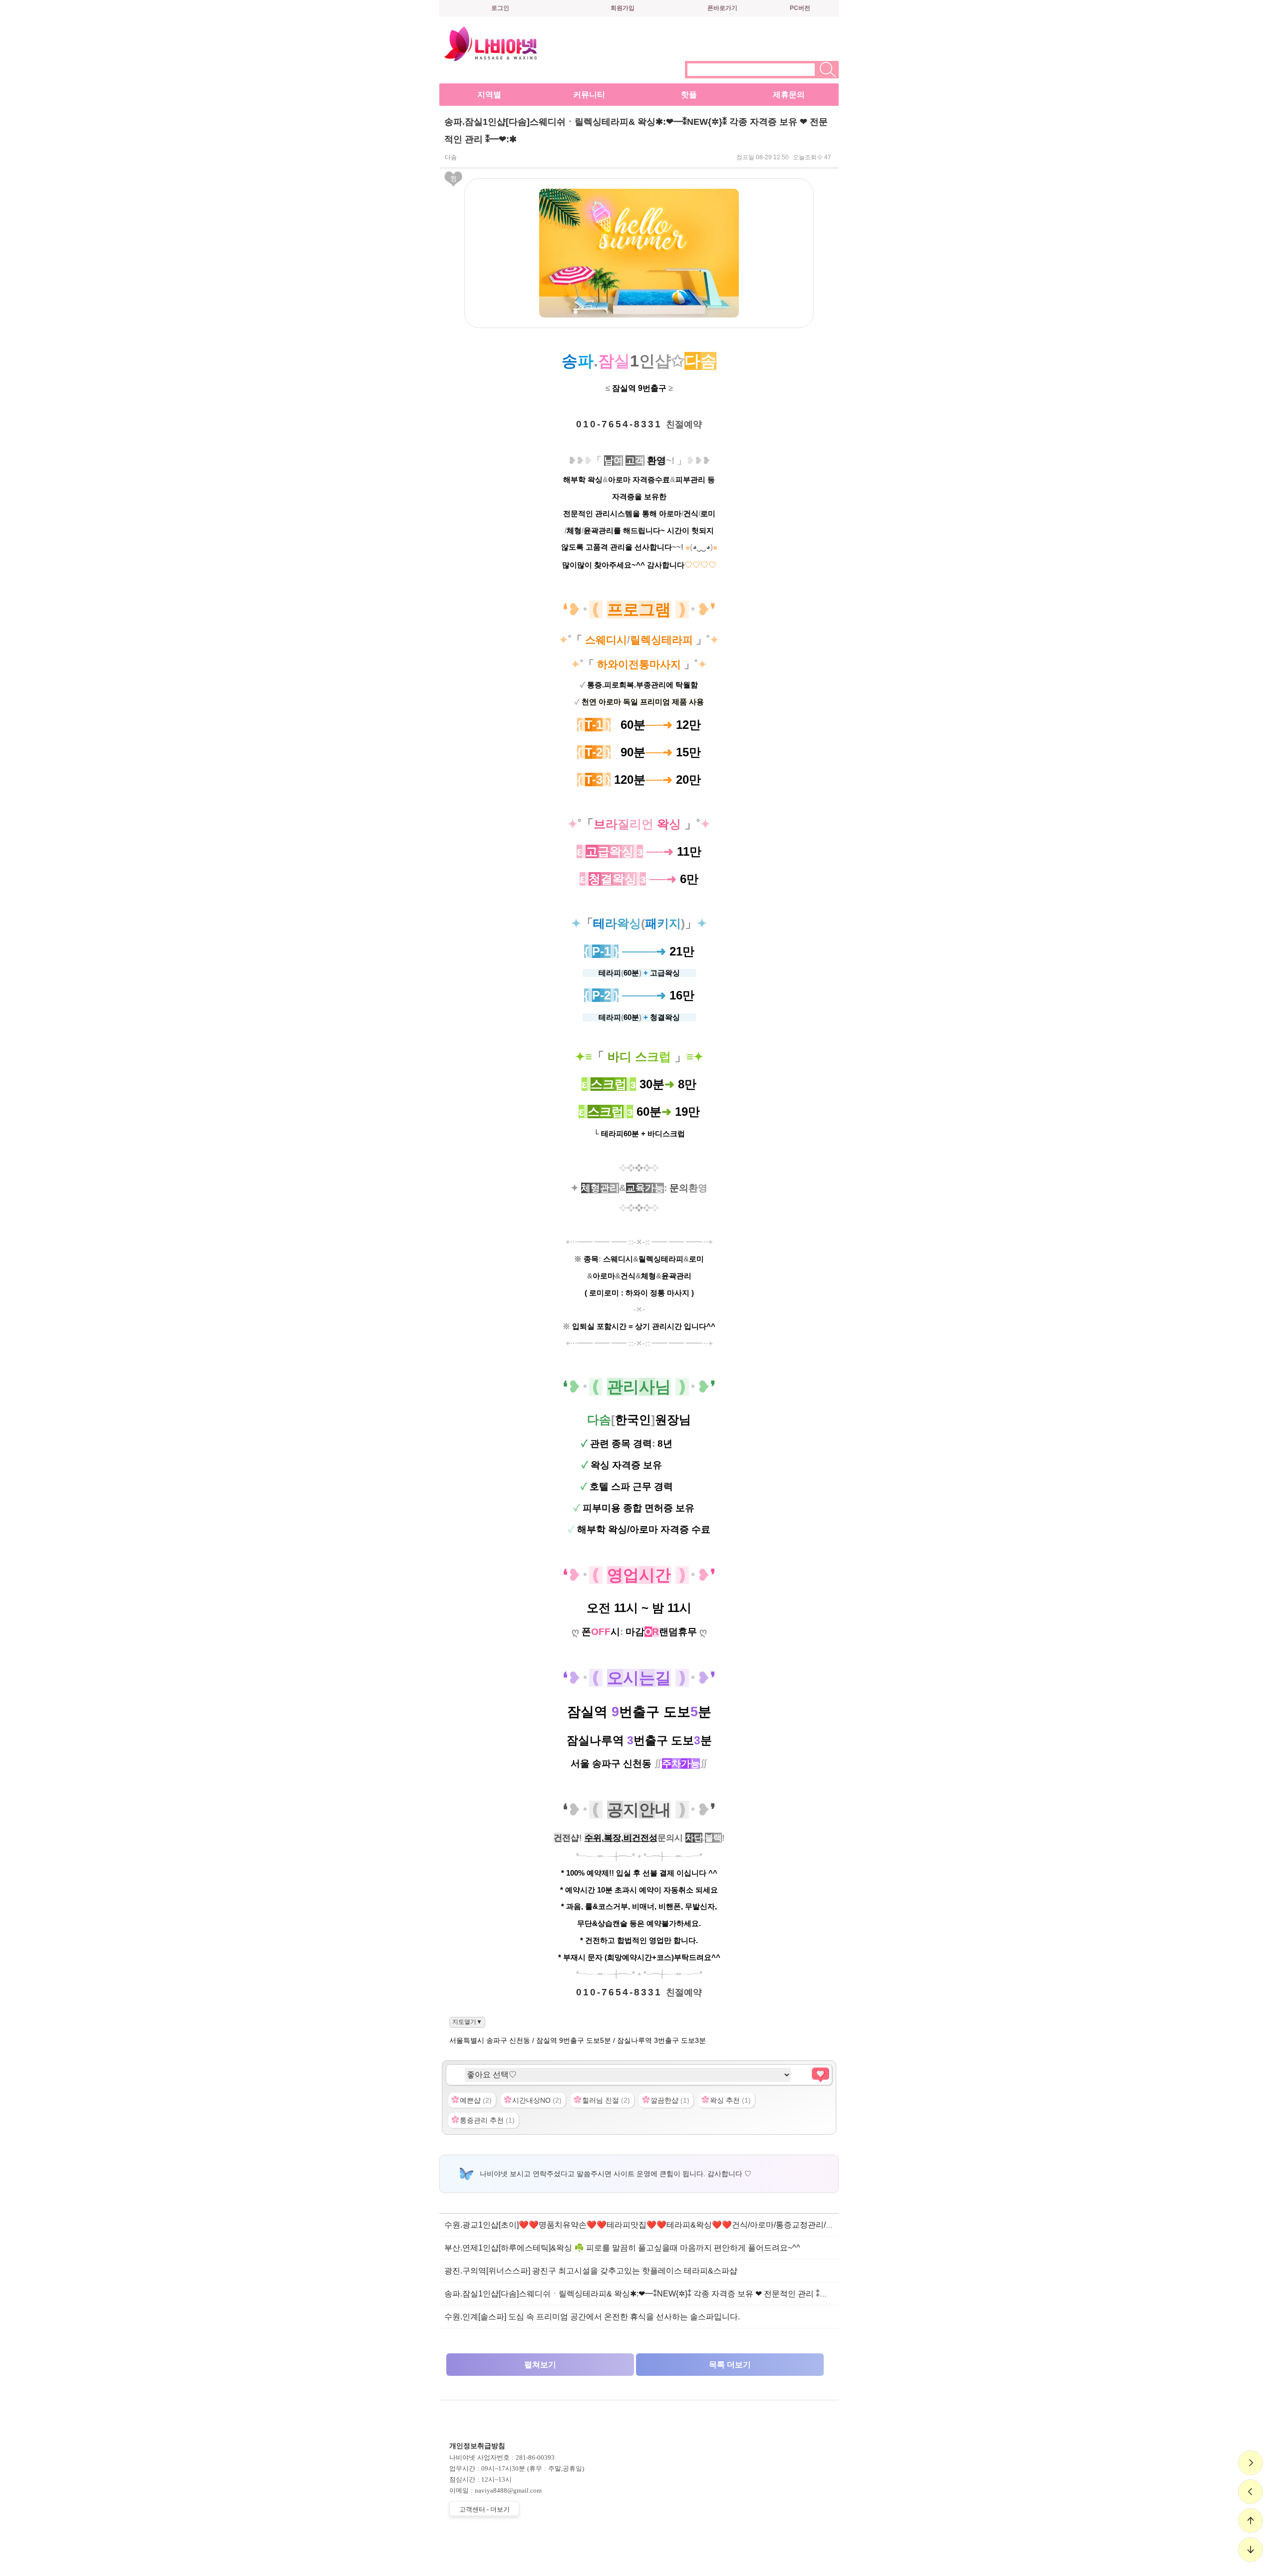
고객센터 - (484, 2509)
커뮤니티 (589, 95)
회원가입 (623, 8)
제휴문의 (789, 95)
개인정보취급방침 (477, 2446)
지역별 (489, 95)
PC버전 (800, 8)
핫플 (689, 95)
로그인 (500, 8)
